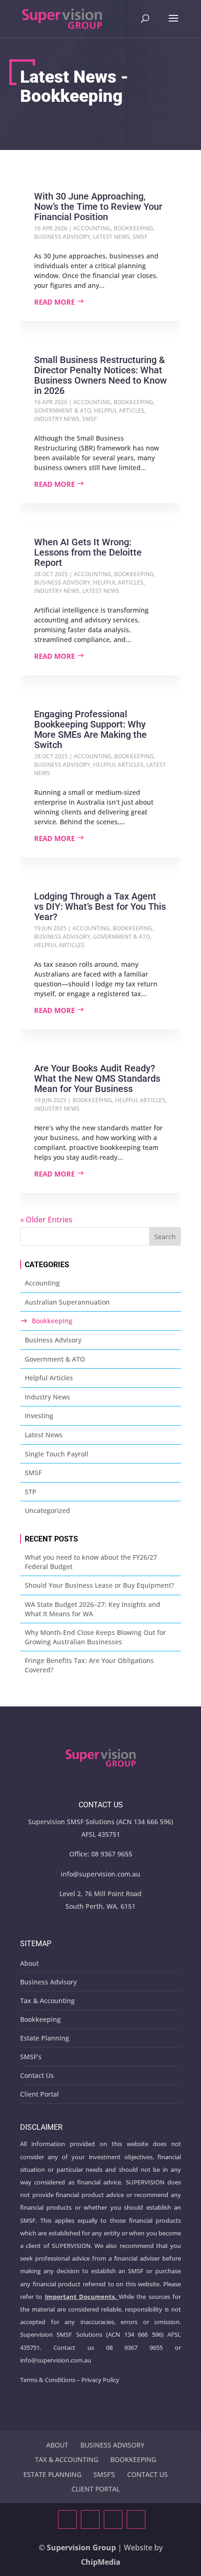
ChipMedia (101, 2562)
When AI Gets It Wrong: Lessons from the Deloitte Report (88, 552)
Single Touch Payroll (57, 1454)
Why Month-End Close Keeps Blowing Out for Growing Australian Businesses (95, 1637)
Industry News (57, 419)
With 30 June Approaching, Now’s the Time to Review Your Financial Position (98, 207)
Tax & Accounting (47, 2001)
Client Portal (39, 2094)
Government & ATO (63, 410)
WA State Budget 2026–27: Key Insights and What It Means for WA (93, 1609)
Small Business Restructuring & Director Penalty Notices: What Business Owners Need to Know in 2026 (100, 375)
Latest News (111, 237)
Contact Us (37, 2075)
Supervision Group (81, 2547)
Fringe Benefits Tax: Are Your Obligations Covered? (89, 1665)
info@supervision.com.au (100, 1874)
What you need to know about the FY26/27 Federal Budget (91, 1562)
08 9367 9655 (112, 1854)
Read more (54, 302)
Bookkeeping (133, 228)
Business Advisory (62, 237)
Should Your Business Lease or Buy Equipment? (99, 1585)
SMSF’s (31, 2057)
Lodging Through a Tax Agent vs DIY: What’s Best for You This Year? (100, 906)
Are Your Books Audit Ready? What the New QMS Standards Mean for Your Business (97, 1078)
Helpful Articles (119, 410)
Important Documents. (81, 2297)
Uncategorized (47, 1510)
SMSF (140, 237)
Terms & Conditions (48, 2380)
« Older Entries (46, 1220)
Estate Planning (45, 2038)
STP (31, 1492)
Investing (39, 1416)
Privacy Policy (100, 2380)
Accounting (92, 228)
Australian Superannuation (67, 1302)
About (29, 1963)
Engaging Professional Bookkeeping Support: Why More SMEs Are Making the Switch (90, 729)
